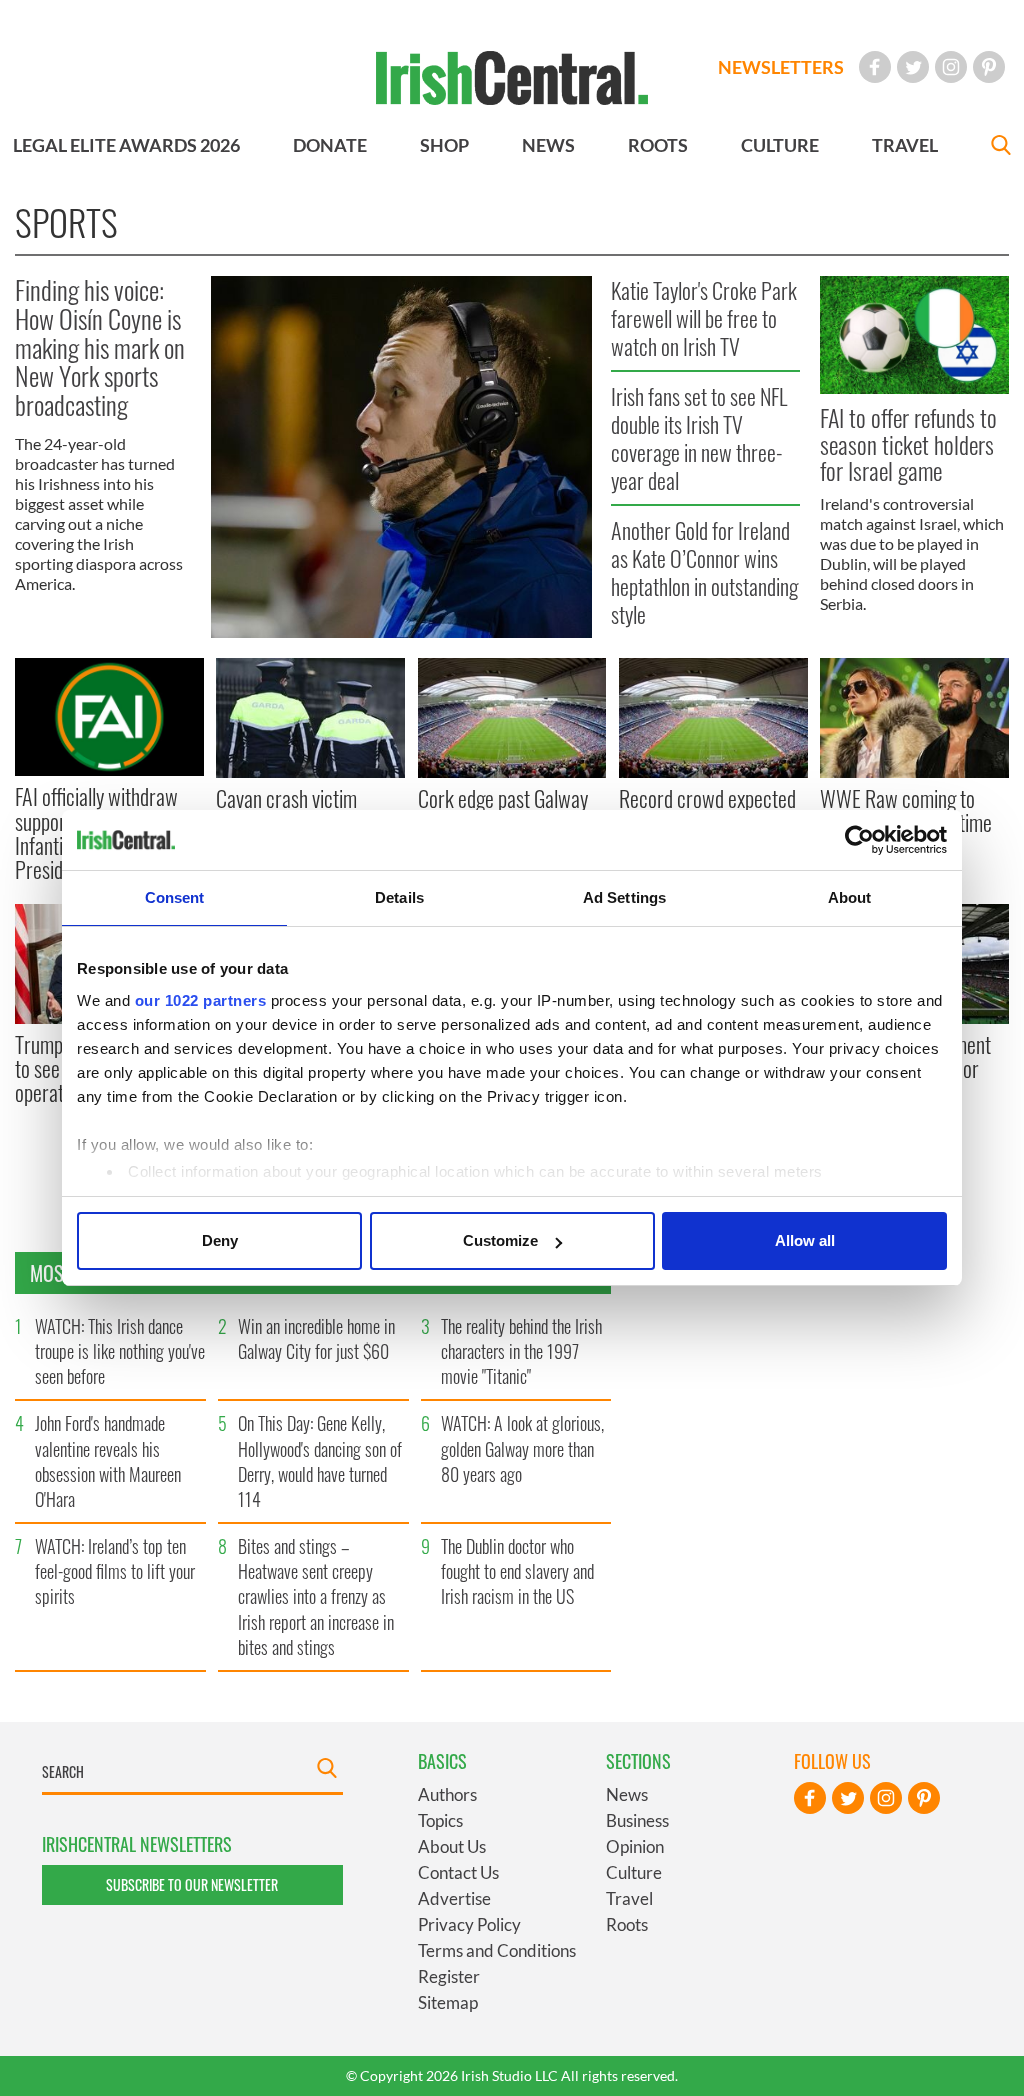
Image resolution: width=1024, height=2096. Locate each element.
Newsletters (781, 67)
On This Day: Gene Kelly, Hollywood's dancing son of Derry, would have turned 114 (320, 1461)
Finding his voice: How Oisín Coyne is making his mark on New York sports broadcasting (100, 346)
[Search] (1001, 147)
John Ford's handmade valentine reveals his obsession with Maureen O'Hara (108, 1461)
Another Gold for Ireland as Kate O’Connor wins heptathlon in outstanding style (704, 572)
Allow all (805, 1240)
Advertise (454, 1898)
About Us (452, 1846)
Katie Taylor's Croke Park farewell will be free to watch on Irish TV (704, 319)
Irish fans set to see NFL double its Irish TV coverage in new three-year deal (699, 438)
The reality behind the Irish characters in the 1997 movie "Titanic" (521, 1351)
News (627, 1794)
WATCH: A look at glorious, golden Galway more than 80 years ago (522, 1448)
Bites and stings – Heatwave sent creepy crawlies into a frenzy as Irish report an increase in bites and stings (316, 1596)
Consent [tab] (175, 897)
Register (449, 1976)
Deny (220, 1240)
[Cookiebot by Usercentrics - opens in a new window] (859, 840)
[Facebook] (875, 67)
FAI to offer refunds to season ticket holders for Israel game (908, 443)
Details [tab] (399, 897)
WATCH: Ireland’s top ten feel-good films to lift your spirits (115, 1571)
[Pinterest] (989, 67)
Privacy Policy (469, 1924)
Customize (500, 1240)
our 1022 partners (201, 1000)
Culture (634, 1872)
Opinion (635, 1846)
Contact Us (458, 1872)
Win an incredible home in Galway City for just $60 (316, 1338)
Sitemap (448, 2002)
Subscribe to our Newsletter (192, 1884)
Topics (440, 1820)
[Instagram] (951, 67)
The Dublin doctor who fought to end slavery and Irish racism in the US (517, 1571)
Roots (627, 1924)
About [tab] (850, 897)
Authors (447, 1794)
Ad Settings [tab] (624, 897)
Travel (629, 1898)
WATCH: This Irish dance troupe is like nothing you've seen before (120, 1351)
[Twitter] (913, 67)
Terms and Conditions (497, 1950)
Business (637, 1820)
